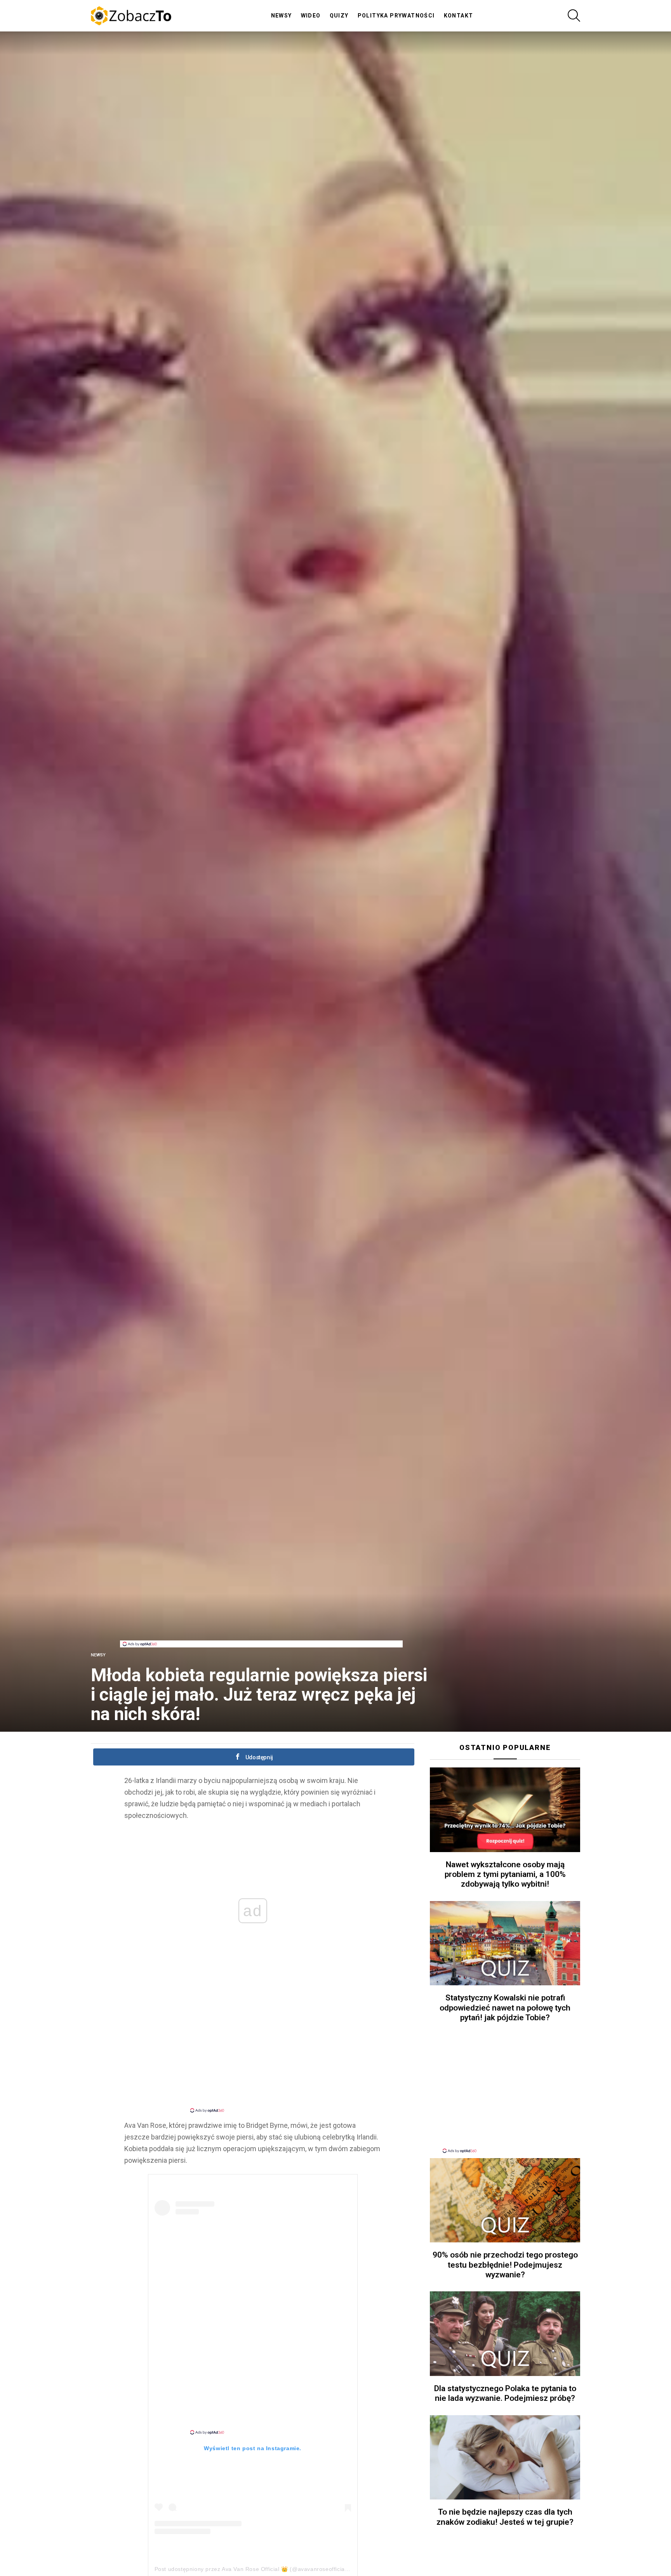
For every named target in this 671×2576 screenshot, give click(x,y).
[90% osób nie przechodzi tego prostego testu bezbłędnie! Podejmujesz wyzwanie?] (505, 2200)
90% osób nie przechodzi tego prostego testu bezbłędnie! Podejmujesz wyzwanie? (505, 2265)
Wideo (311, 16)
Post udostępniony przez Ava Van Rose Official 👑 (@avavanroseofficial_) (253, 2569)
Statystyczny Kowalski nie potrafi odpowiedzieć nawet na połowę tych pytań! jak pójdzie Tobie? (505, 2008)
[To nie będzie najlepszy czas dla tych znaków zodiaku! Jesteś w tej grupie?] (505, 2458)
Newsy (282, 16)
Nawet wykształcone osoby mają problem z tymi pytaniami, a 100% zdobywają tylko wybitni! (505, 1874)
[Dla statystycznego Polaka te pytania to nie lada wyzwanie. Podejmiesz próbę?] (505, 2334)
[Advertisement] (261, 1623)
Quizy (339, 16)
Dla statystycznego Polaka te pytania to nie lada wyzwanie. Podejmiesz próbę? (505, 2393)
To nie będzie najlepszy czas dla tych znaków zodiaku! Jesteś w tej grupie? (505, 2517)
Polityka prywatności (396, 16)
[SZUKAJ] (574, 16)
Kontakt (459, 16)
